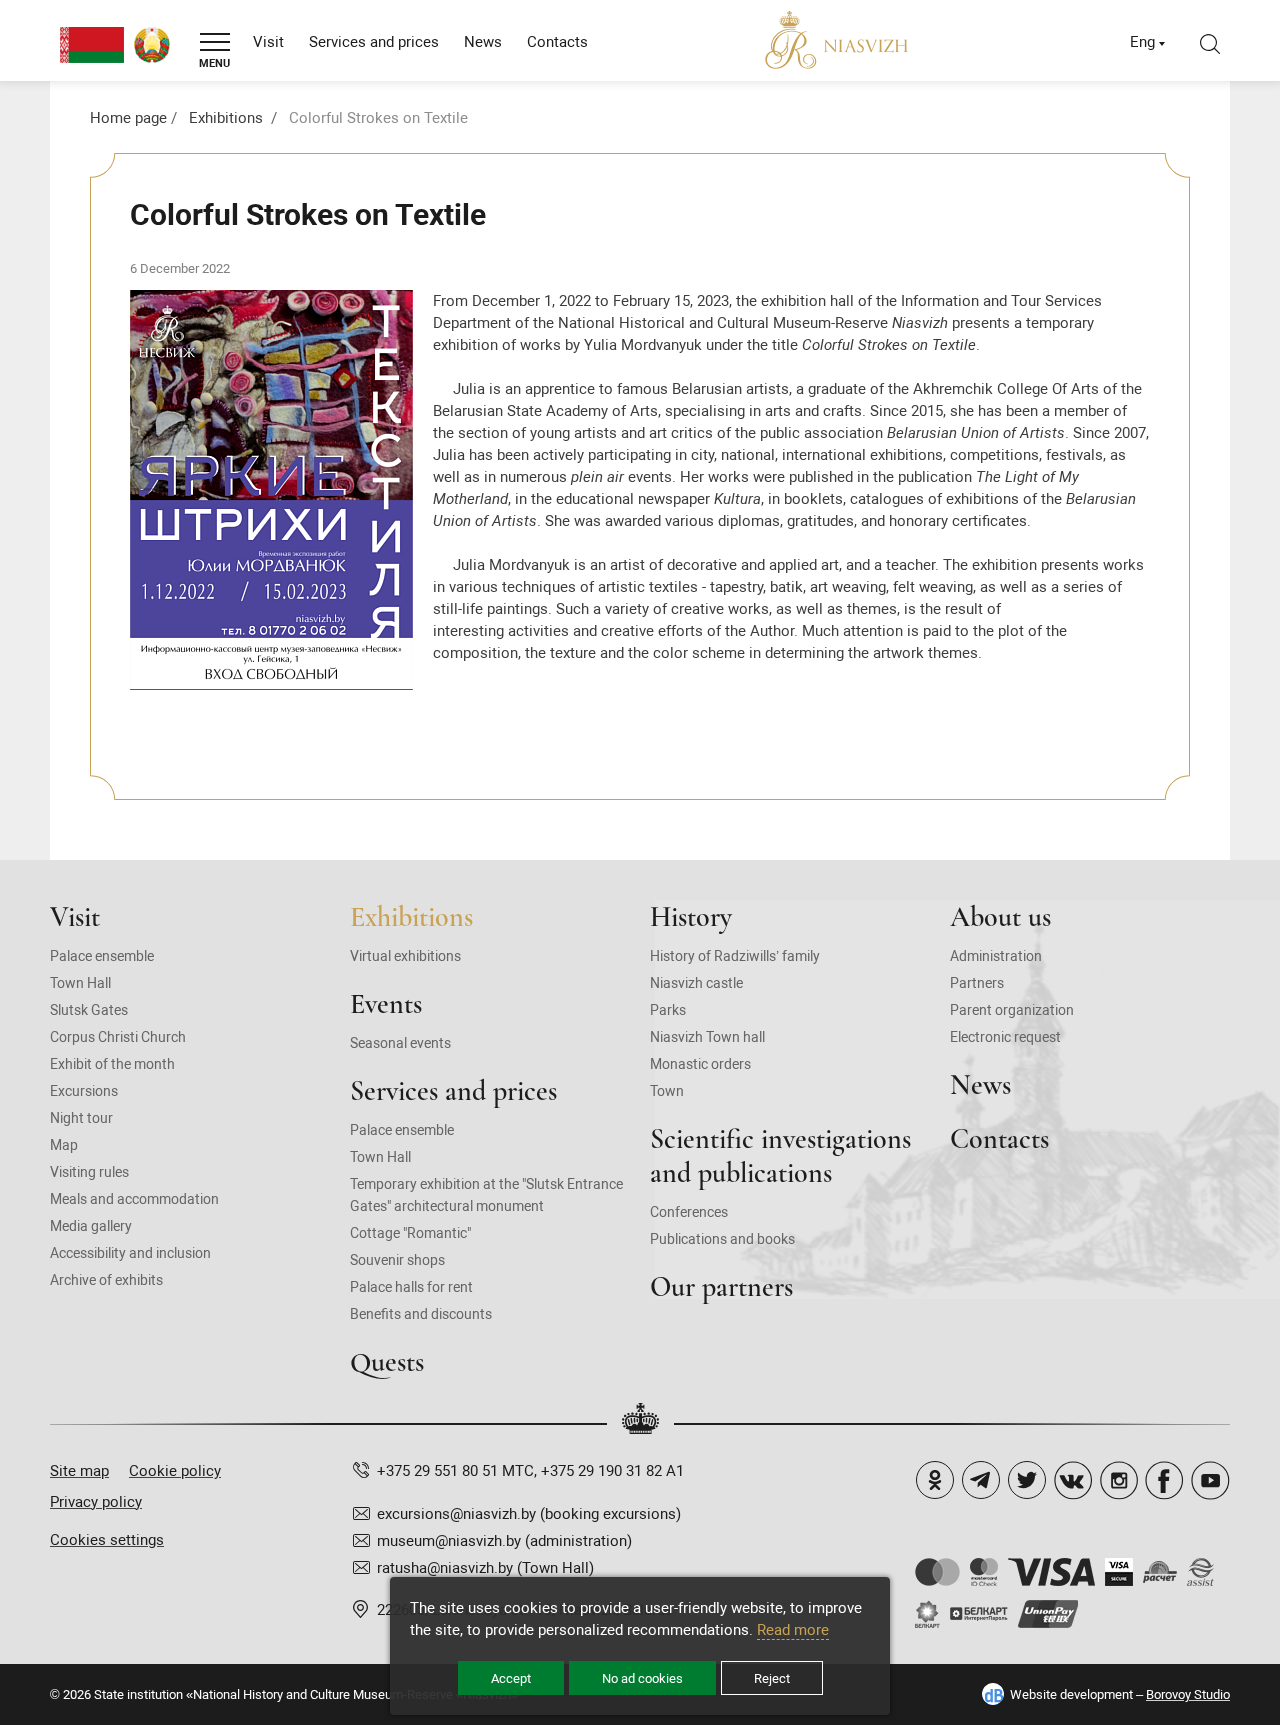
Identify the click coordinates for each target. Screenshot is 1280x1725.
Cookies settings (107, 1540)
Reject (772, 1678)
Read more (793, 1630)
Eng (1142, 42)
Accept (511, 1678)
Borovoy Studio (1188, 1694)
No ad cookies (642, 1678)
